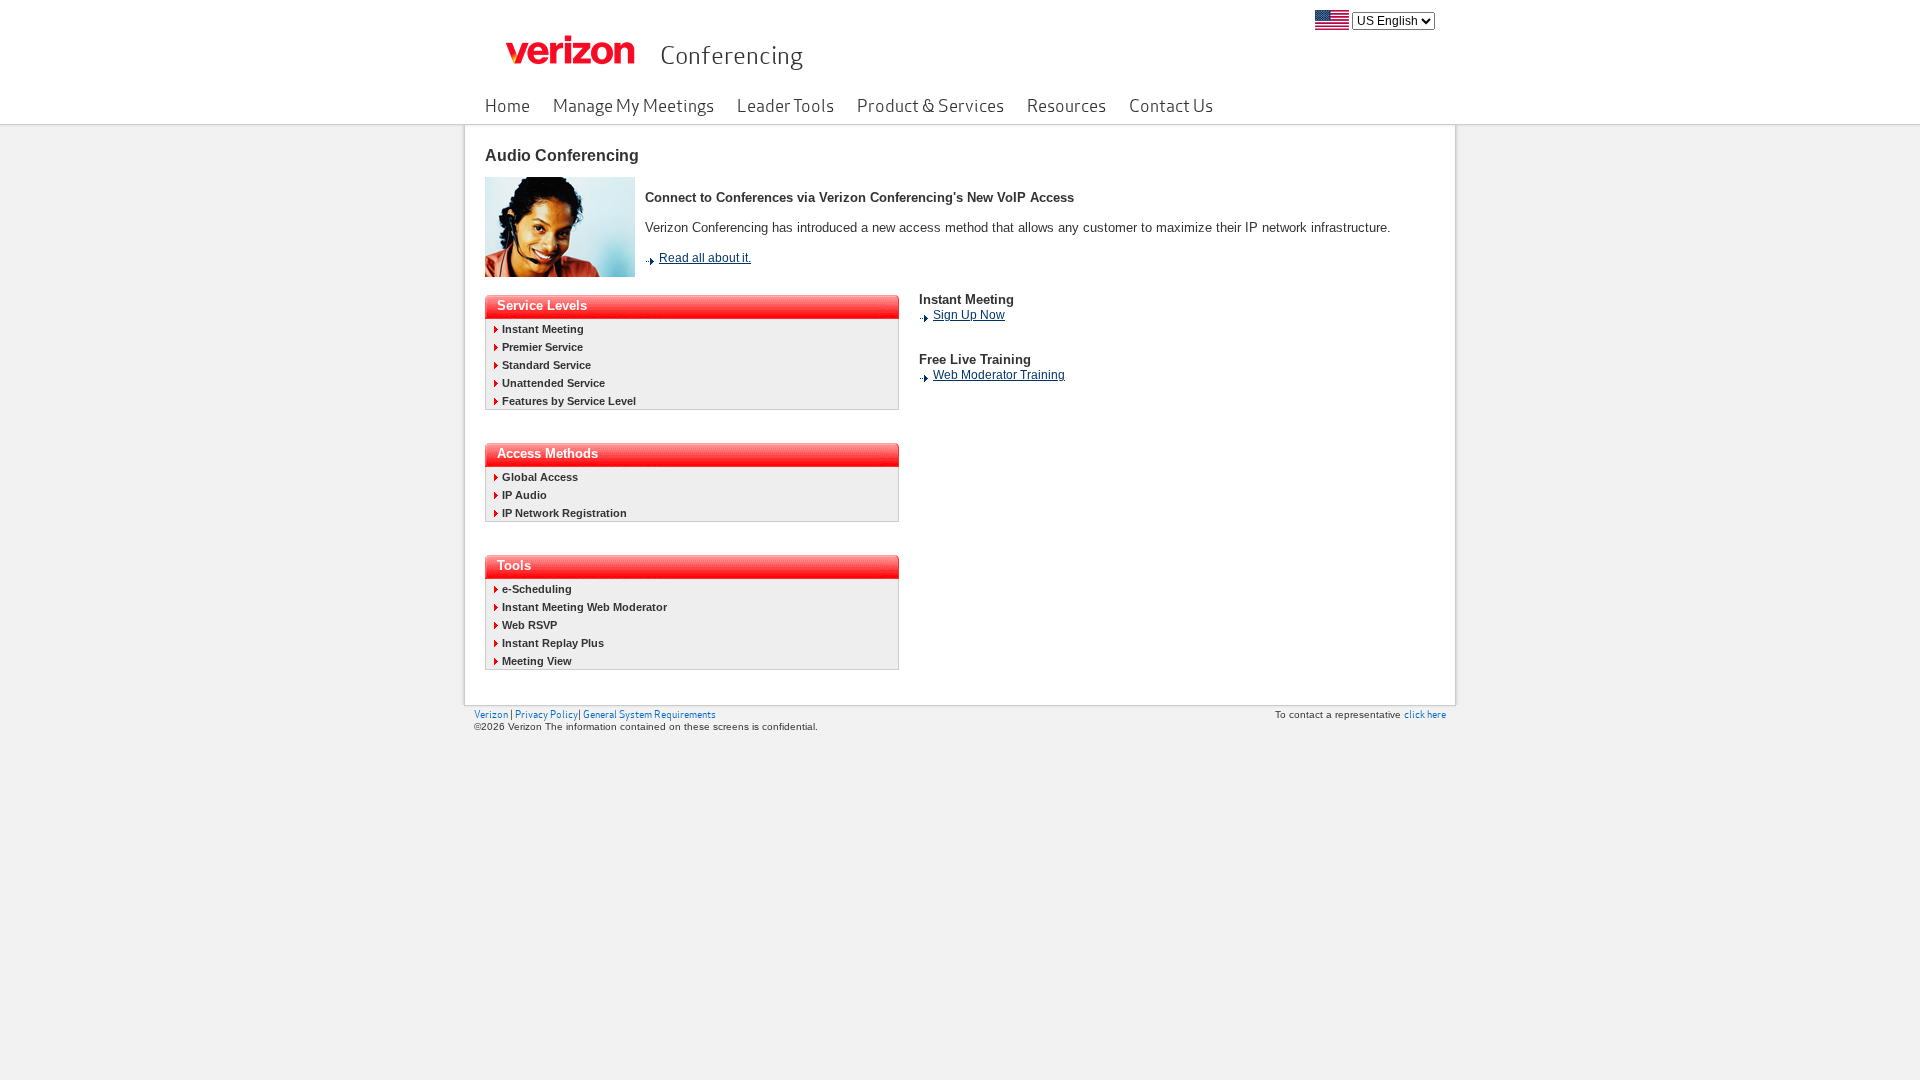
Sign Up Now (969, 315)
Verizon (491, 714)
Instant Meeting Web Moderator (584, 607)
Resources (1066, 104)
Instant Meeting (543, 329)
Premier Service (542, 347)
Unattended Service (553, 383)
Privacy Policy (546, 714)
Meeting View (537, 661)
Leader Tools (785, 104)
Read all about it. (705, 258)
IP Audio (524, 495)
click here (1425, 714)
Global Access (540, 477)
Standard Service (546, 365)
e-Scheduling (537, 589)
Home (507, 104)
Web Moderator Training (999, 375)
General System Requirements (649, 714)
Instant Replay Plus (553, 643)
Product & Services (930, 104)
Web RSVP (529, 625)
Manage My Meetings (633, 104)
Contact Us (1171, 104)
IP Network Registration (564, 513)
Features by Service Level (569, 401)
